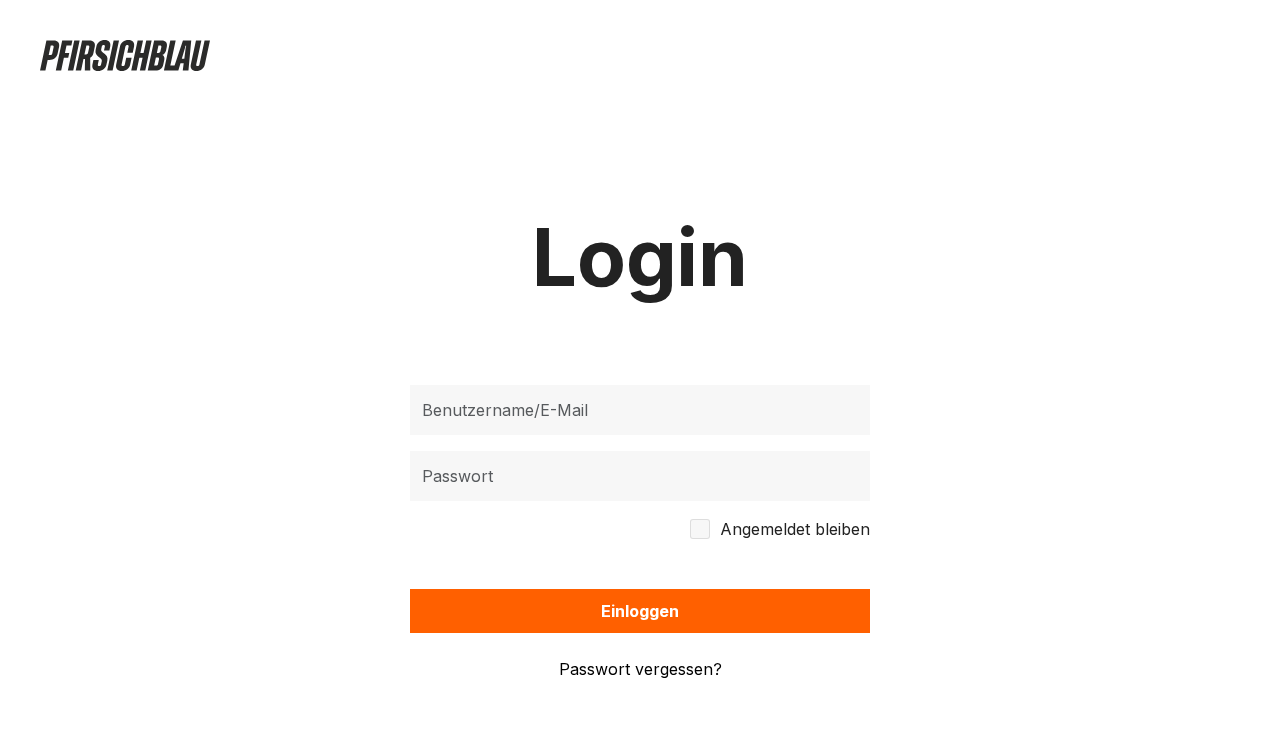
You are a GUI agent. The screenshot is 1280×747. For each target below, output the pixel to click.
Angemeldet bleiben (795, 529)
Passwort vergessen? (640, 669)
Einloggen (640, 611)
